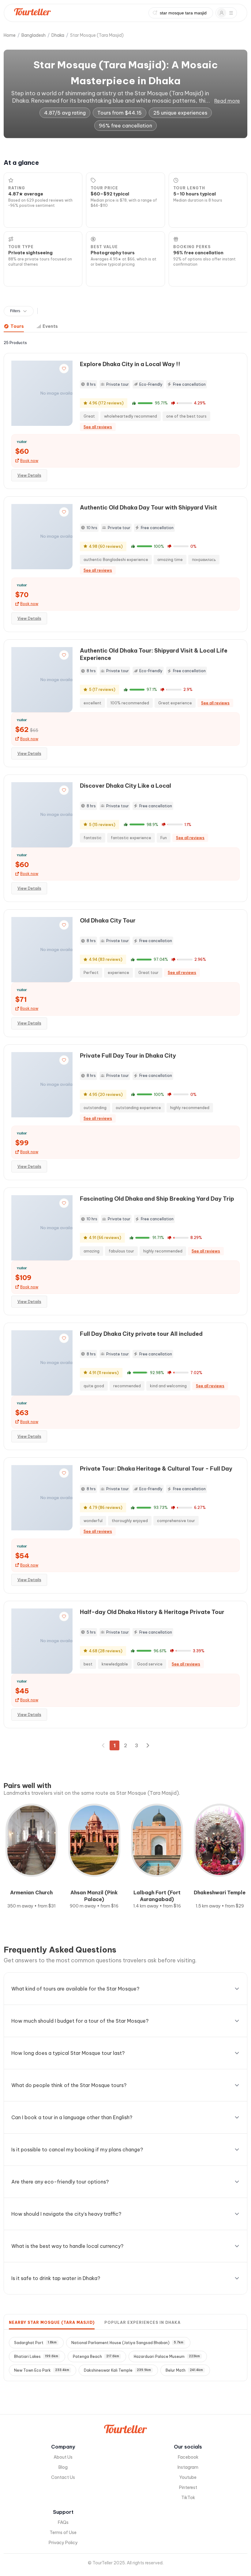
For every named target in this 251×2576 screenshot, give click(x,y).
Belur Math (184, 2370)
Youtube (188, 2477)
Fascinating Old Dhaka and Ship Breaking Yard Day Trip (157, 1199)
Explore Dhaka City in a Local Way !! (130, 364)
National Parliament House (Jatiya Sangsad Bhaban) (127, 2343)
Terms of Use (63, 2532)
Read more (227, 101)
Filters (15, 311)
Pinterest (188, 2487)
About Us (63, 2457)
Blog (63, 2467)
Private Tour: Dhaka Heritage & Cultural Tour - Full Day (156, 1469)
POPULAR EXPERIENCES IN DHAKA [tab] (142, 2322)
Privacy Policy (63, 2543)
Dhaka (58, 35)
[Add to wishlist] (64, 369)
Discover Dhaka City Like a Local (125, 786)
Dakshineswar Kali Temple (117, 2370)
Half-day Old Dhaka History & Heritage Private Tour (152, 1612)
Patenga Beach (96, 2356)
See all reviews (98, 427)
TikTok (188, 2498)
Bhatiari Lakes (36, 2356)
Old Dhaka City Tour (108, 921)
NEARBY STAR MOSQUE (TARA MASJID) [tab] (52, 2322)
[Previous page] (103, 1745)
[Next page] (148, 1745)
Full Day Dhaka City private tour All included (141, 1334)
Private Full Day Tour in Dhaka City (128, 1056)
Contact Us (63, 2477)
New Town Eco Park (42, 2370)
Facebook (188, 2457)
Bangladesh (34, 35)
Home (10, 35)
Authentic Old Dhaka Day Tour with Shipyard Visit (148, 508)
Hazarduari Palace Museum (167, 2356)
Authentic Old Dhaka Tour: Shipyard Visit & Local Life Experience (154, 654)
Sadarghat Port (35, 2343)
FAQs (63, 2522)
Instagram (188, 2467)
